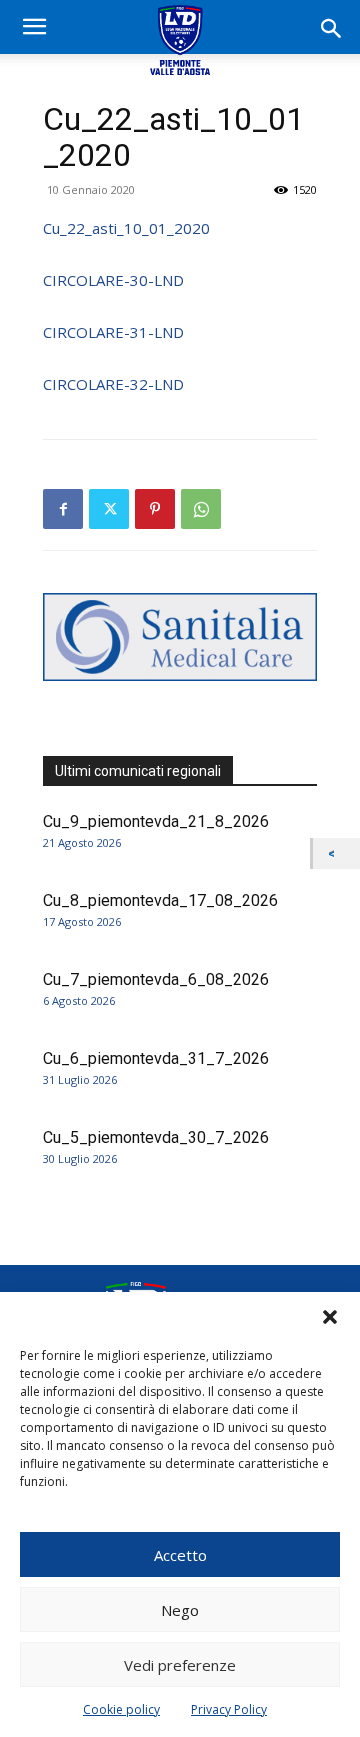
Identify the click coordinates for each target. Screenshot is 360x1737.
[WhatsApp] (201, 509)
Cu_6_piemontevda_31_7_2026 (156, 1058)
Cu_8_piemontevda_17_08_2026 (160, 900)
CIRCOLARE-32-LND (113, 384)
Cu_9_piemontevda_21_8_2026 (156, 821)
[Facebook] (63, 509)
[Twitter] (109, 509)
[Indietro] (336, 853)
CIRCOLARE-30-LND (113, 280)
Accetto (180, 1555)
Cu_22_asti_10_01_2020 (126, 228)
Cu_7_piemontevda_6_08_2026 (156, 979)
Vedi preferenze (180, 1665)
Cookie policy (121, 1709)
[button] (330, 1317)
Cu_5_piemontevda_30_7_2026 (156, 1137)
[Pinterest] (155, 509)
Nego (180, 1610)
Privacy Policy (229, 1709)
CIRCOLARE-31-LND (113, 332)
